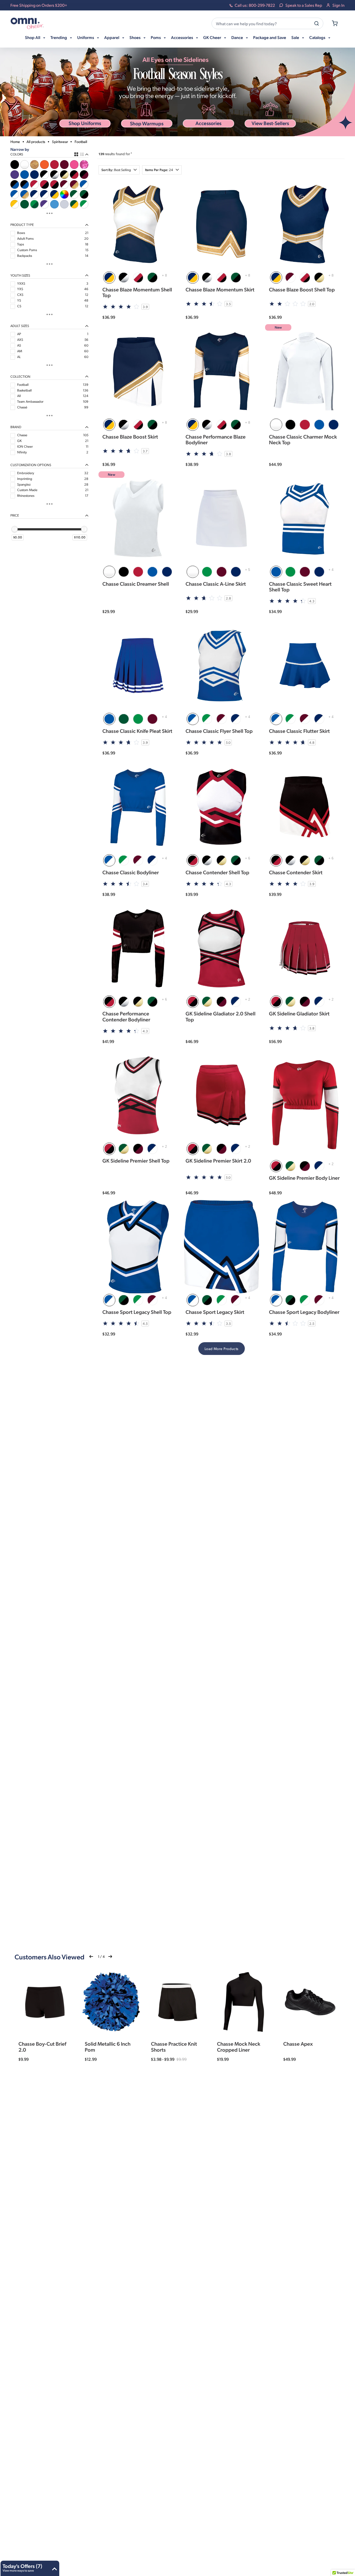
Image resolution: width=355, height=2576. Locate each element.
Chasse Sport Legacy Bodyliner (304, 1312)
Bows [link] (21, 233)
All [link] (19, 396)
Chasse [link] (22, 435)
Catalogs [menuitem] (318, 37)
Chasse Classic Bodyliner (131, 872)
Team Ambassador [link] (30, 401)
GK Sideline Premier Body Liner (304, 1178)
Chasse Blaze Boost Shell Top (302, 289)
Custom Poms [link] (27, 250)
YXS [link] (20, 289)
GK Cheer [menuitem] (213, 37)
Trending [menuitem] (59, 37)
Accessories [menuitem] (182, 37)
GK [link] (19, 441)
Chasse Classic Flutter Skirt (299, 731)
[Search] (317, 23)
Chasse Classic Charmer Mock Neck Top (303, 439)
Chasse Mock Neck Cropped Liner (239, 2046)
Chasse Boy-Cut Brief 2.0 (42, 2046)
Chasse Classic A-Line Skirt (216, 584)
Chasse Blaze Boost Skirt (130, 436)
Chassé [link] (22, 407)
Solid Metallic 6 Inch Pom (108, 2046)
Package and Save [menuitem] (270, 37)
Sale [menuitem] (296, 37)
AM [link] (20, 351)
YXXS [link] (21, 283)
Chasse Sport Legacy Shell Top (137, 1312)
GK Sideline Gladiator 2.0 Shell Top (221, 1016)
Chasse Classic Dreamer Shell (136, 584)
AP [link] (19, 334)
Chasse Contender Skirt (296, 872)
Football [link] (23, 384)
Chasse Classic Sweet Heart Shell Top (300, 586)
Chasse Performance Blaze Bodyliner (216, 439)
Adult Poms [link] (25, 238)
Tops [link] (21, 244)
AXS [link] (20, 340)
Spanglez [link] (24, 484)
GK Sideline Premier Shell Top (136, 1160)
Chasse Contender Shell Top (217, 872)
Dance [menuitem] (238, 37)
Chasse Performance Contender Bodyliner (126, 1016)
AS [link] (19, 345)
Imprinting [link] (25, 479)
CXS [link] (20, 295)
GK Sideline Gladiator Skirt (299, 1013)
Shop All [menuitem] (33, 37)
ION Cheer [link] (25, 446)
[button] (208, 124)
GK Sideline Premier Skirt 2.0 (218, 1160)
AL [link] (19, 357)
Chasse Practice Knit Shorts (174, 2046)
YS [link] (19, 300)
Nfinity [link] (22, 452)
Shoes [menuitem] (135, 37)
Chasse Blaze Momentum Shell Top (137, 292)
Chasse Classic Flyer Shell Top (219, 731)
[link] (15, 164)
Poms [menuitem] (156, 37)
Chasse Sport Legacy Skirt (215, 1312)
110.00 (81, 537)
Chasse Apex (298, 2044)
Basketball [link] (24, 390)
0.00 (18, 537)
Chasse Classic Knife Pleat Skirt (137, 731)
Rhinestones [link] (26, 495)
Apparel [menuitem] (112, 37)
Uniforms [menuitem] (86, 37)
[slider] (15, 529)
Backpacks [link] (25, 256)
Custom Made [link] (27, 490)
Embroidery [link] (26, 473)
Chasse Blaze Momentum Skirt (220, 289)
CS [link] (19, 306)
